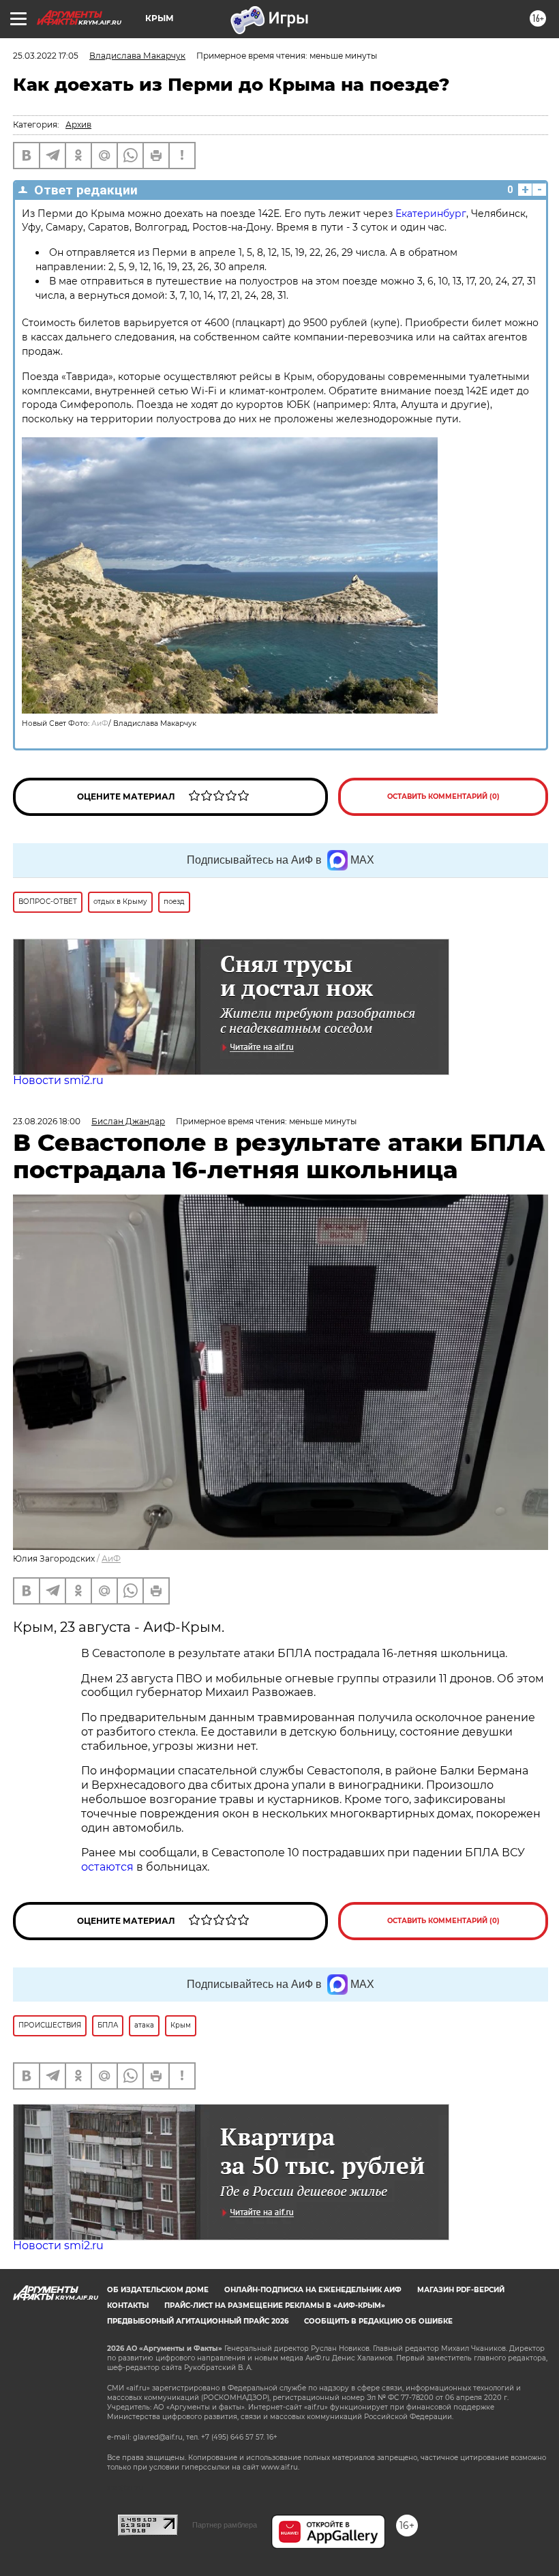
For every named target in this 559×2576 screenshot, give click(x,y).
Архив (78, 125)
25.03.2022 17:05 (46, 56)
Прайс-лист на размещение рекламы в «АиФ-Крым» (275, 2306)
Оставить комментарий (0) (443, 796)
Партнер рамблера (225, 2525)
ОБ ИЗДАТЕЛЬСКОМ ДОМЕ (158, 2290)
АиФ (100, 723)
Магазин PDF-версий (461, 2290)
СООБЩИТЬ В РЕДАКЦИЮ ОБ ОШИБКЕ (378, 2321)
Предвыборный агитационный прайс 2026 (198, 2321)
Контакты (128, 2306)
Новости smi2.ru (58, 1080)
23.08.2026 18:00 (47, 1121)
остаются (107, 1867)
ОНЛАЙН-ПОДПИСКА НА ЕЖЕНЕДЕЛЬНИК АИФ (313, 2290)
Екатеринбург (431, 214)
